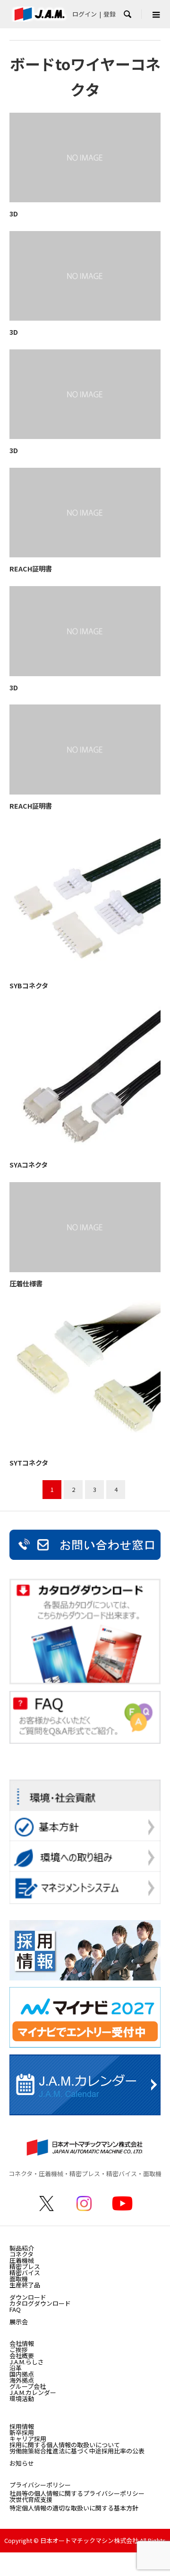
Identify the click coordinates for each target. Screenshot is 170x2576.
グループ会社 (28, 2386)
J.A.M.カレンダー (33, 2392)
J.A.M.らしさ (27, 2362)
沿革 (16, 2368)
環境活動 (22, 2398)
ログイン (85, 14)
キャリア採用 (28, 2439)
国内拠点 (22, 2374)
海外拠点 (22, 2380)
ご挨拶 (19, 2349)
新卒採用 (22, 2432)
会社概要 (22, 2356)
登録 (110, 14)
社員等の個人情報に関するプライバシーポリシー (77, 2493)
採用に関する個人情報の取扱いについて (65, 2445)
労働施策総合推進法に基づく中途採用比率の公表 (77, 2451)
